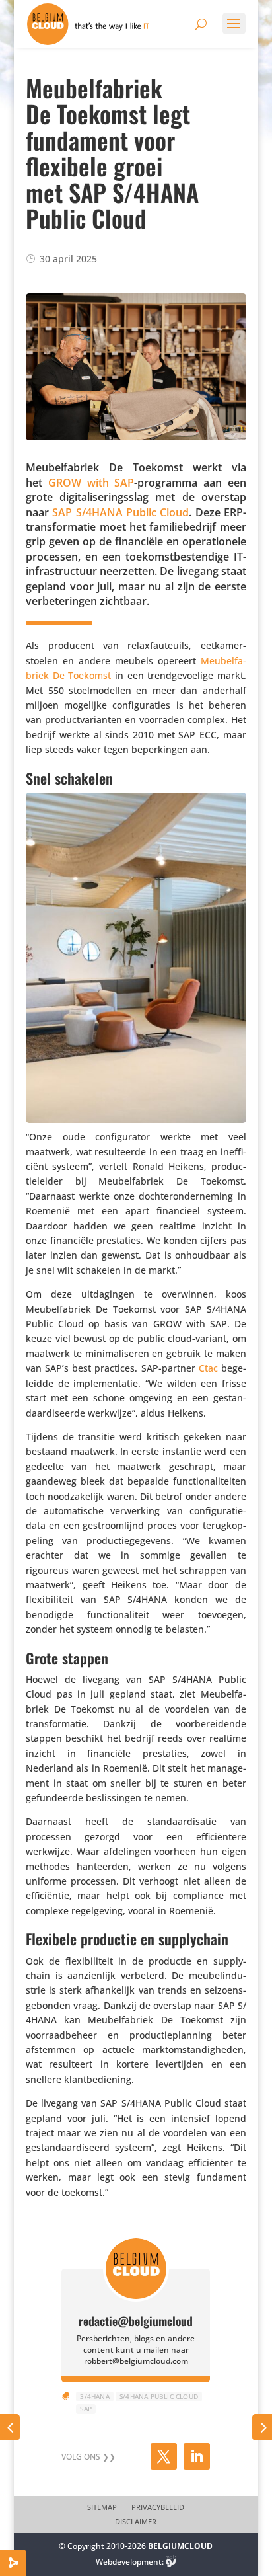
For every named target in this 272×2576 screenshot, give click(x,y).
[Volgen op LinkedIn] (197, 2456)
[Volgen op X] (164, 2456)
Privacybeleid (158, 2507)
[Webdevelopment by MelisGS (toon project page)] (171, 2562)
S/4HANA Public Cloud (159, 2396)
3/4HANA (94, 2396)
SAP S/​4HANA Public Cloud (120, 512)
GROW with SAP (91, 483)
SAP (86, 2409)
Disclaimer (136, 2522)
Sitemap (102, 2507)
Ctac (208, 1368)
